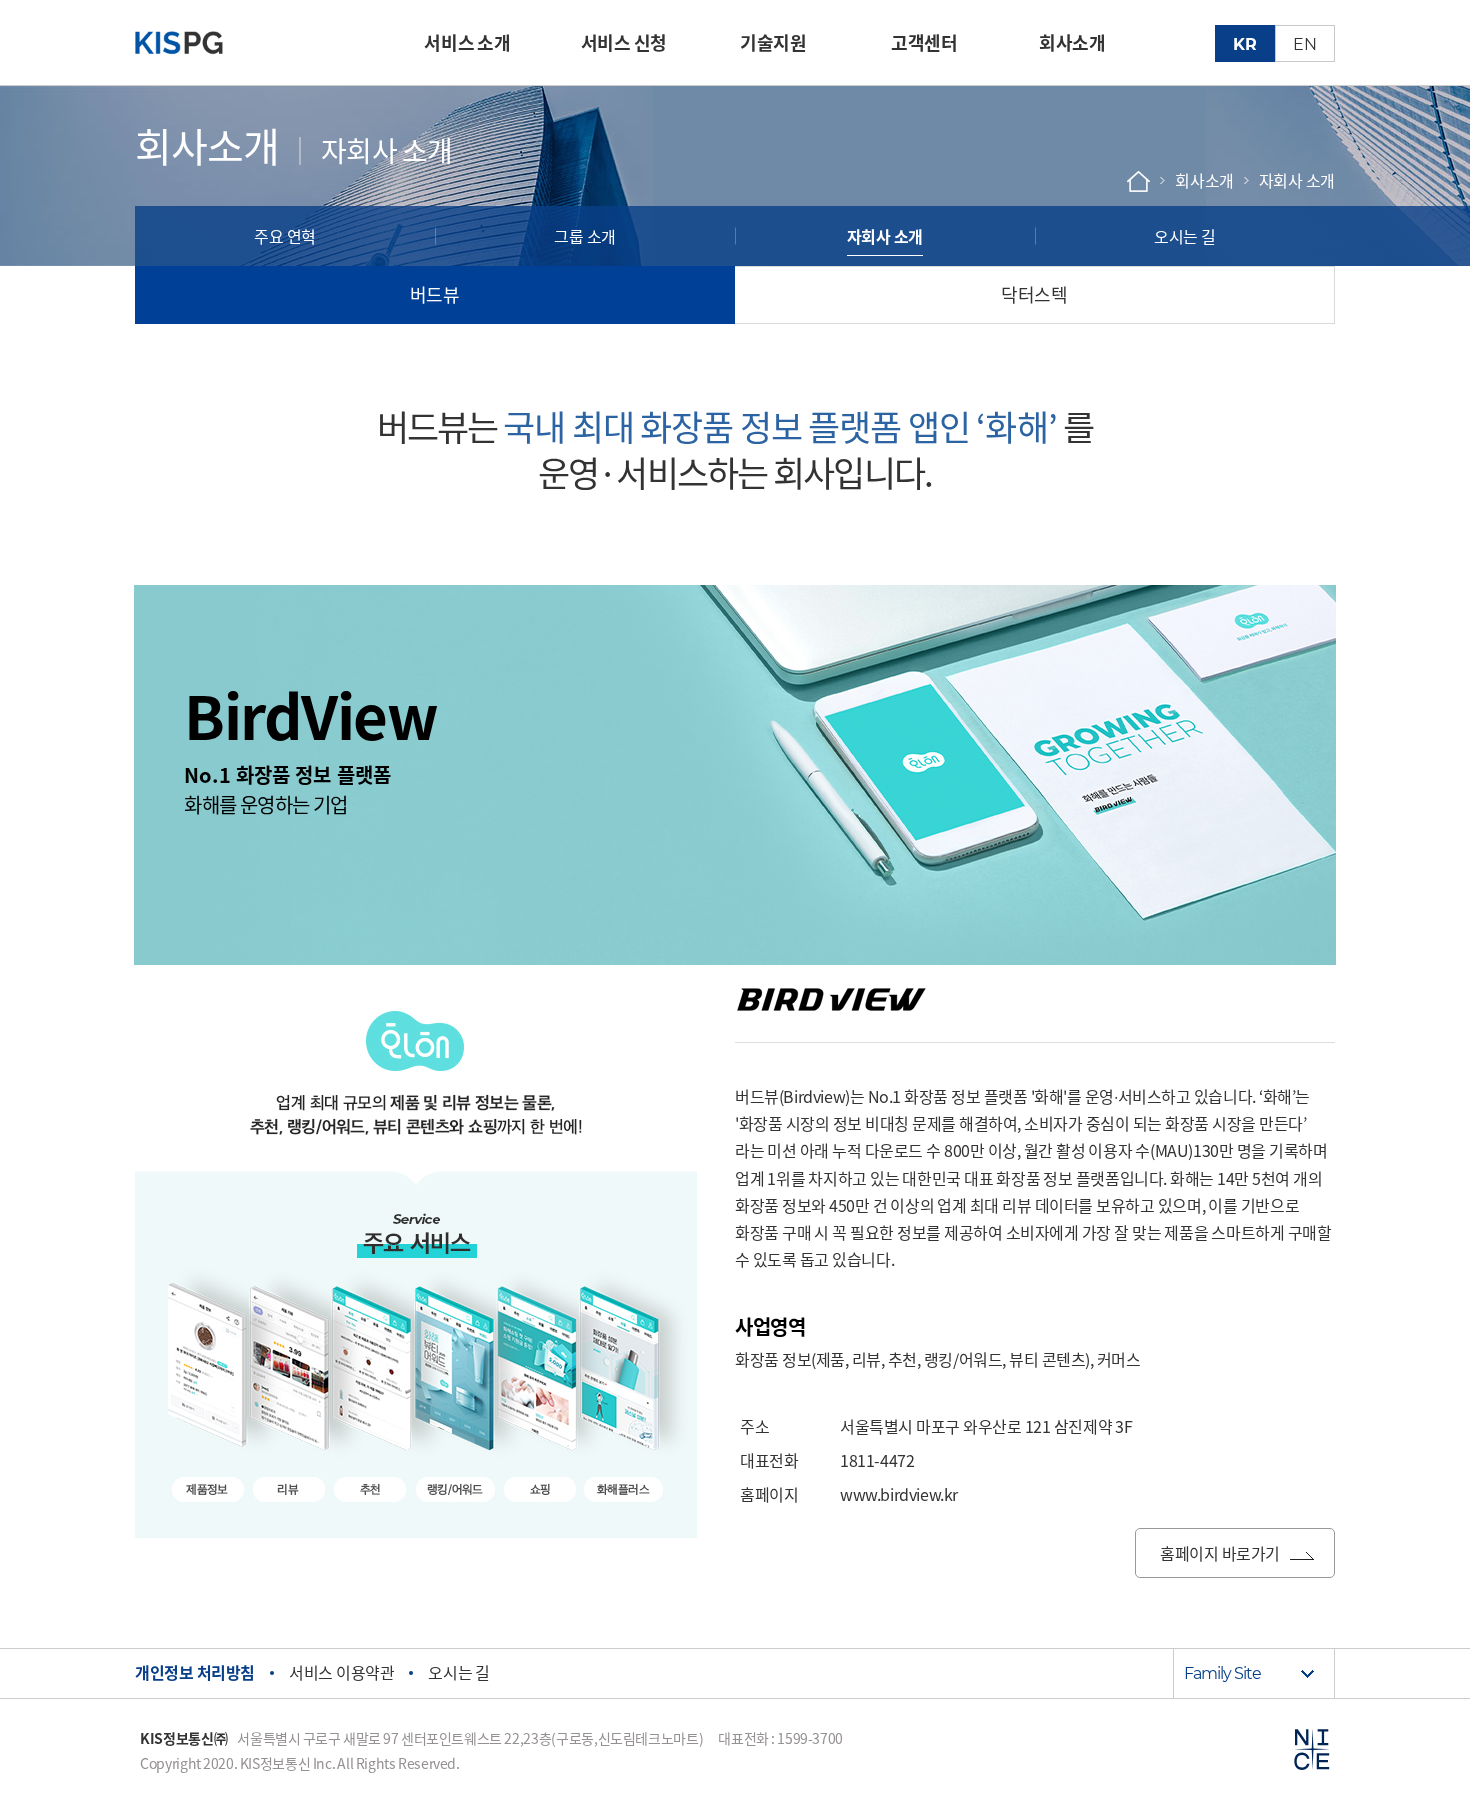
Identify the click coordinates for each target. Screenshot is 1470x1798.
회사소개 (1072, 42)
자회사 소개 (885, 236)
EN (1304, 44)
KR (1244, 44)
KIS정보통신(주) (197, 43)
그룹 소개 (585, 236)
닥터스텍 (1034, 294)
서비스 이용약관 (341, 1672)
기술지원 (773, 42)
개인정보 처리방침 (195, 1672)
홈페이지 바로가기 (1220, 1553)
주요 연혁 (285, 236)
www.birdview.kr (899, 1494)
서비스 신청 (624, 42)
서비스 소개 (467, 42)
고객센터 (924, 42)
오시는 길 (1185, 236)
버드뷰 (435, 294)
